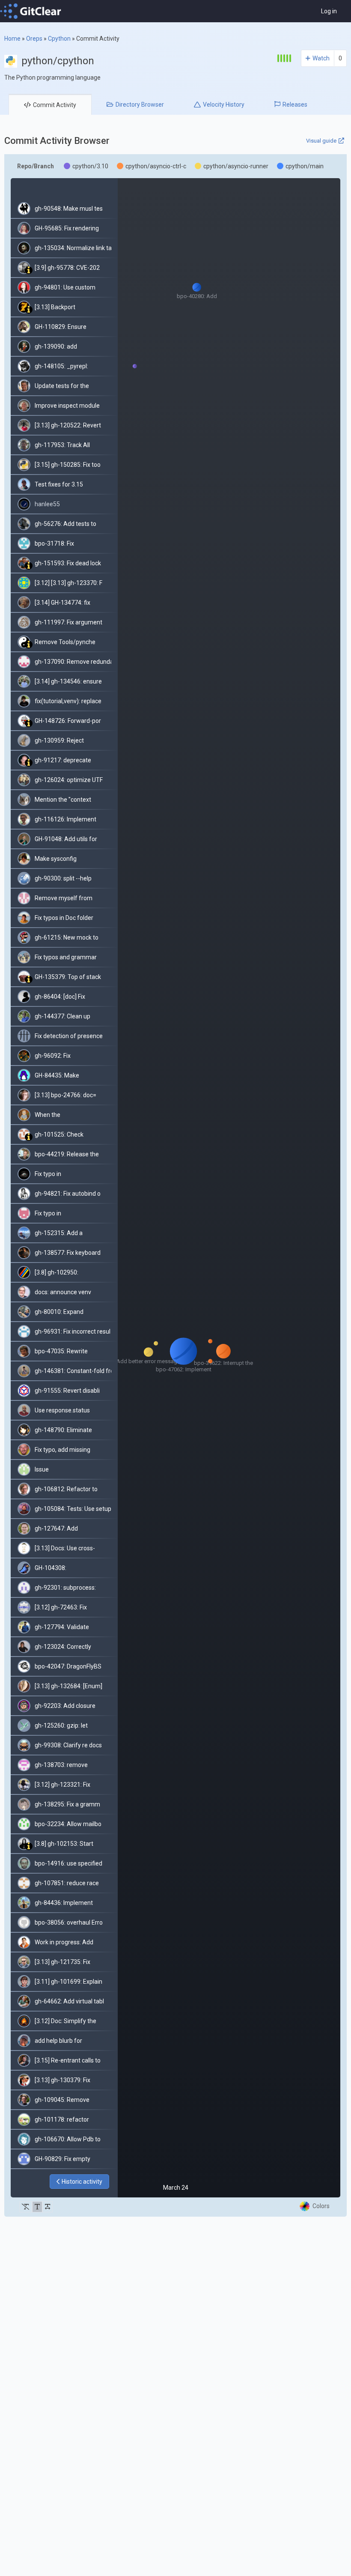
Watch (321, 58)
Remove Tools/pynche (65, 642)
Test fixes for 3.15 (59, 484)
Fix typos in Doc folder (64, 918)
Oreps (34, 39)
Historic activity (82, 2182)
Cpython (59, 39)
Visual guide (321, 141)
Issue (42, 1469)
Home (12, 39)
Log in (329, 11)
